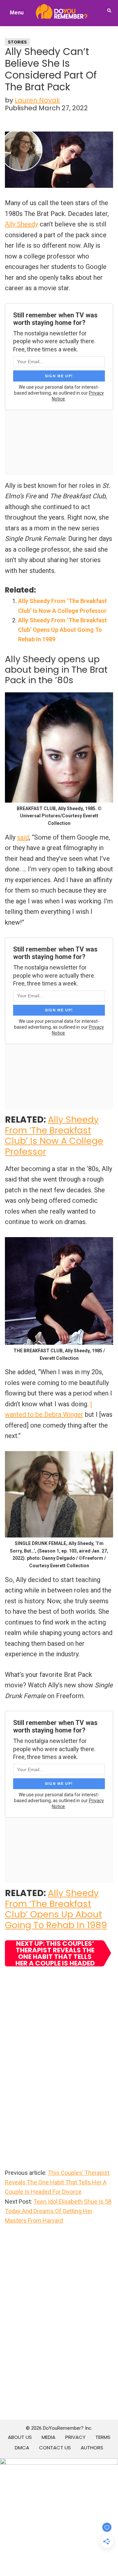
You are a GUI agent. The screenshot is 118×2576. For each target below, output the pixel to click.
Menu (17, 13)
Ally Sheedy (21, 224)
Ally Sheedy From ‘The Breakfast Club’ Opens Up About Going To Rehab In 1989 (62, 630)
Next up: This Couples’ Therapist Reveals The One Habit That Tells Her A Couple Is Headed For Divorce (55, 1953)
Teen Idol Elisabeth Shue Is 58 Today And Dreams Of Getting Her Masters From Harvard (58, 2211)
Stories (17, 42)
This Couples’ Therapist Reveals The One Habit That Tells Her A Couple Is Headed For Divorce (57, 2182)
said (23, 837)
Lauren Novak (37, 100)
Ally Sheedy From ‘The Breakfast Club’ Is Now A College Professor (54, 1135)
